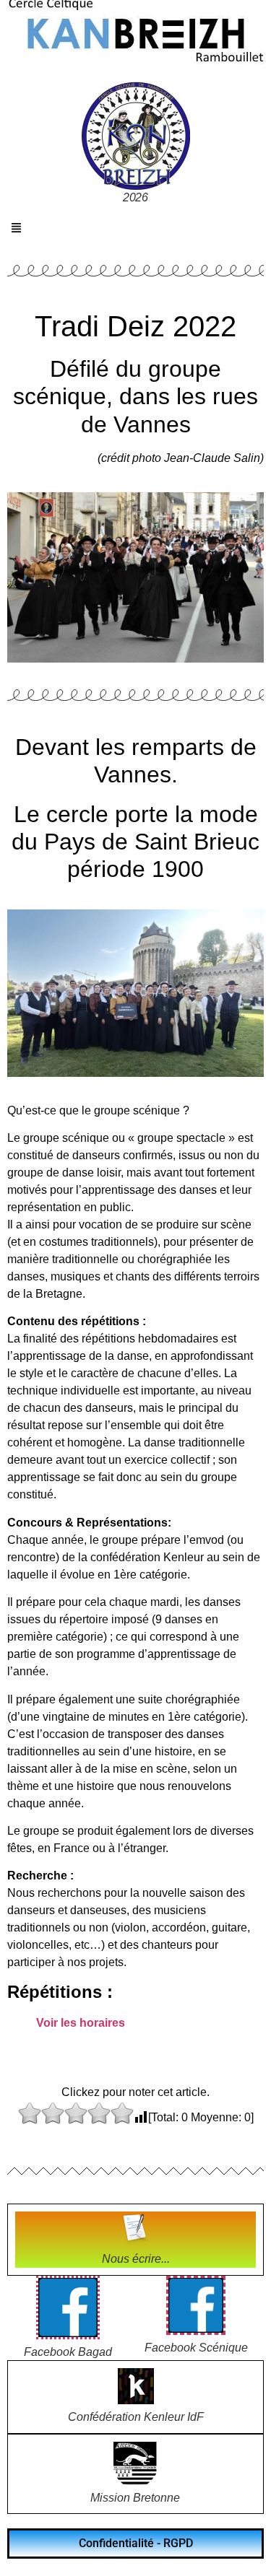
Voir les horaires (81, 2023)
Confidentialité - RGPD (136, 2543)
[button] (17, 229)
